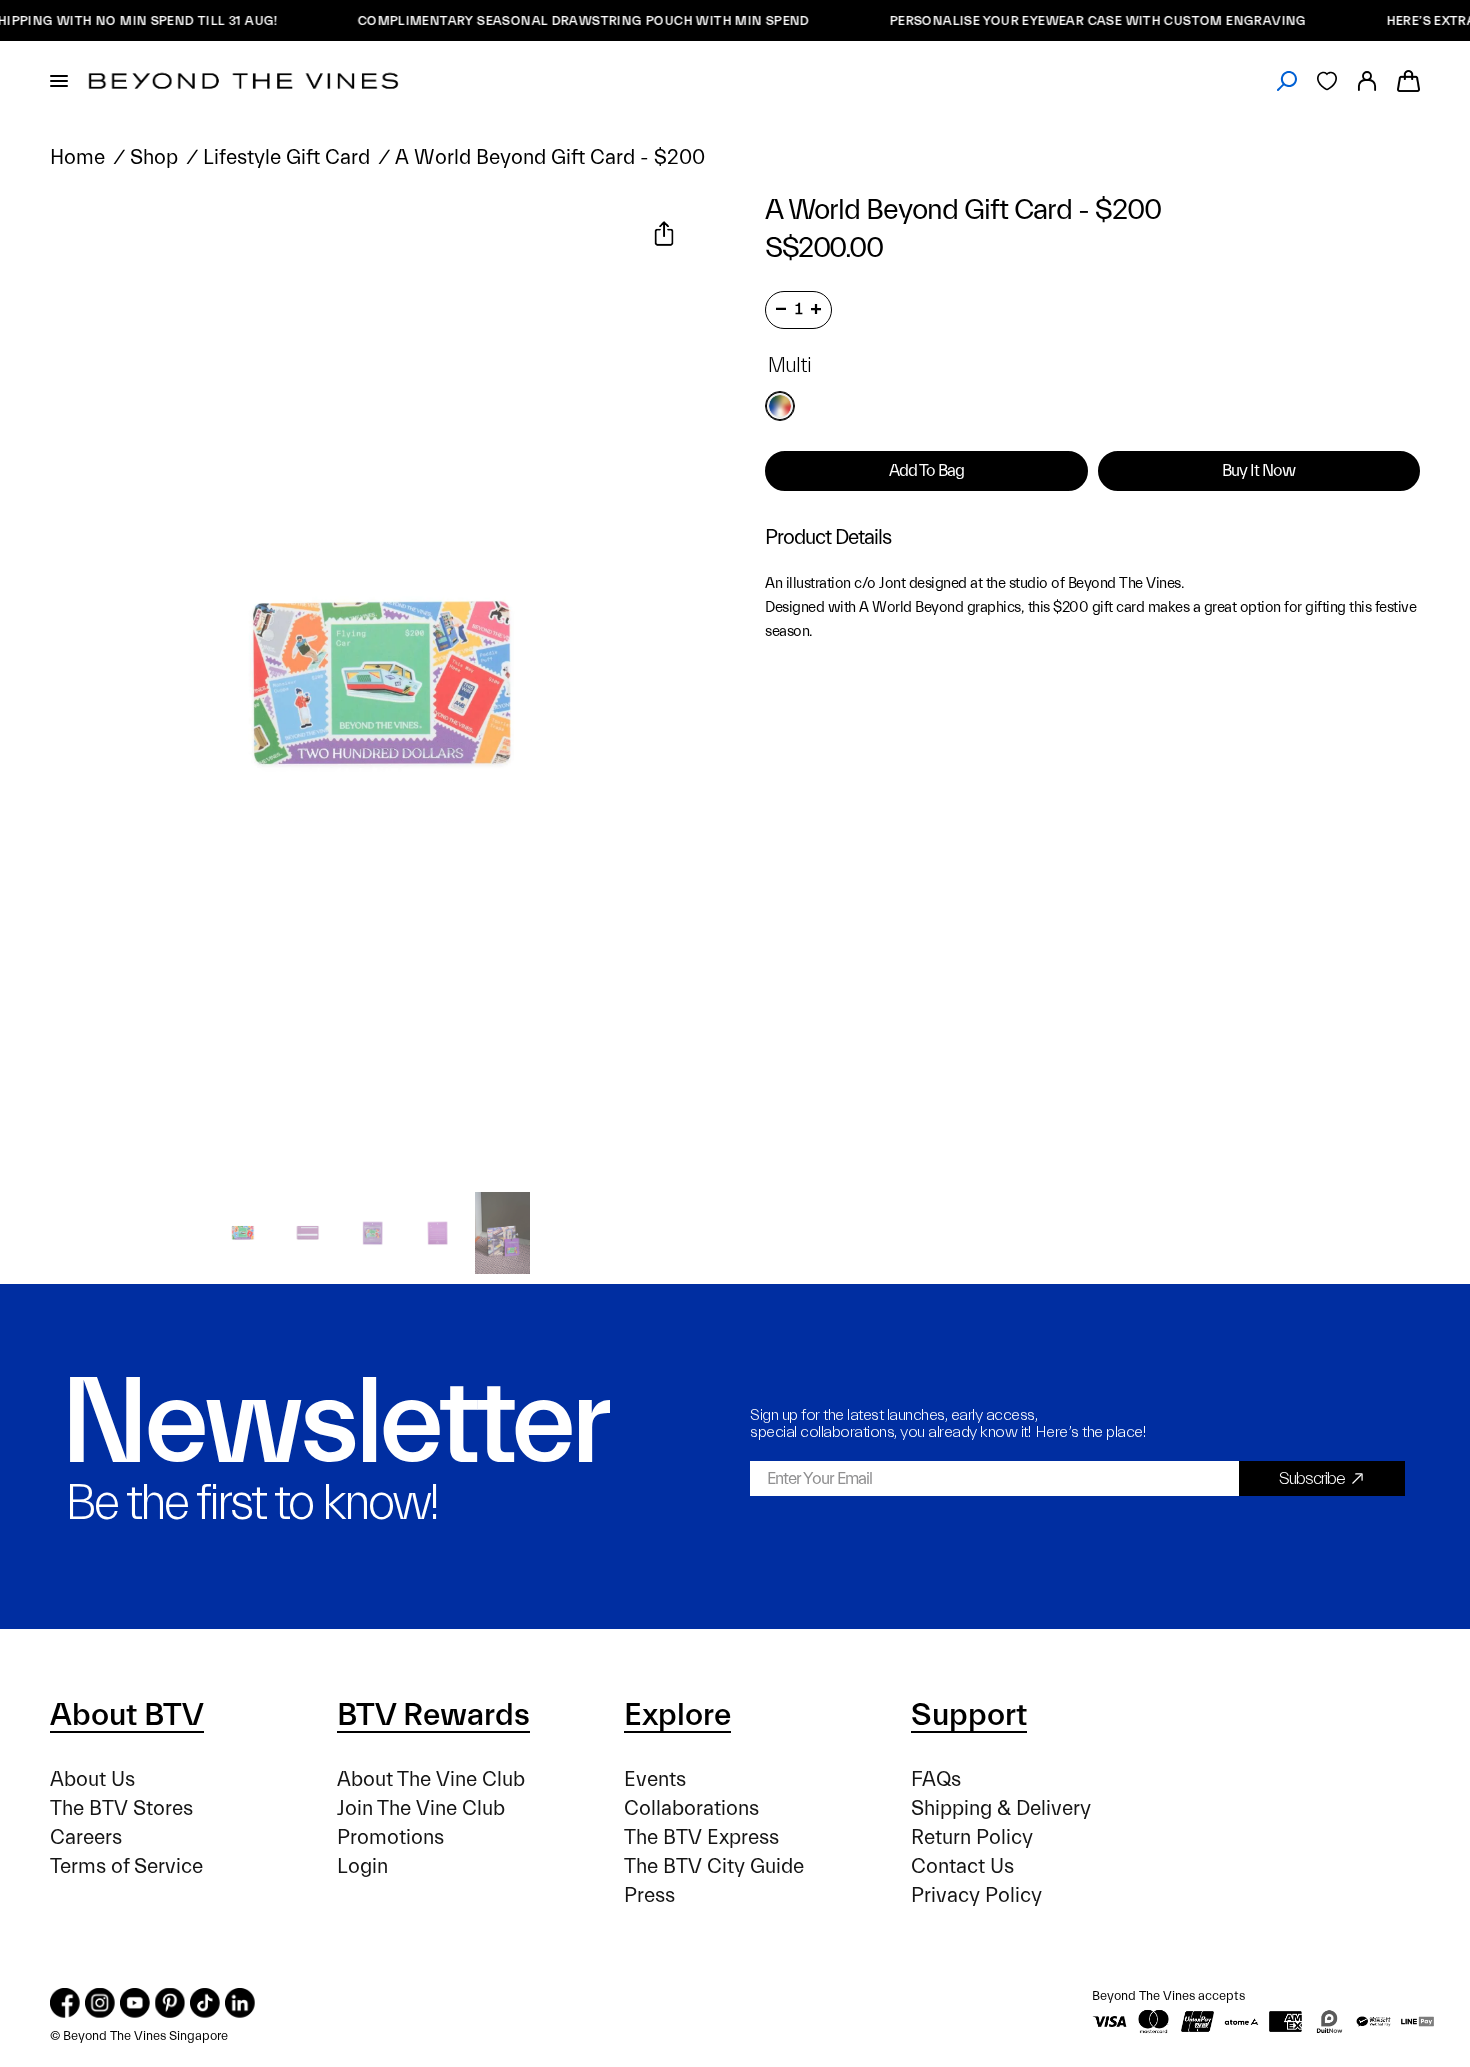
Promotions (390, 1837)
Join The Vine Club (421, 1808)
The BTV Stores (121, 1808)
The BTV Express (701, 1837)
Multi (780, 406)
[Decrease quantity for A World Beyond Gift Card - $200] (781, 309)
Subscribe (1312, 1478)
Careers (86, 1837)
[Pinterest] (170, 2003)
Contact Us (962, 1866)
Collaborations (691, 1808)
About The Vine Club (431, 1779)
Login (362, 1866)
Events (655, 1779)
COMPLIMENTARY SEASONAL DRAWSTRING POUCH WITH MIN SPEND (551, 20)
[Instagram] (100, 2003)
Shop (154, 157)
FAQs (936, 1779)
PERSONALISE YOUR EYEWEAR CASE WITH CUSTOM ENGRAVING (1065, 20)
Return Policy (972, 1837)
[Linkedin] (240, 2003)
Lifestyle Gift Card (286, 157)
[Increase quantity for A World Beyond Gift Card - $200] (816, 309)
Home (77, 157)
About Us (92, 1779)
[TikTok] (205, 2003)
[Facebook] (65, 2003)
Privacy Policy (976, 1895)
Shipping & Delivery (1001, 1808)
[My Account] (1367, 81)
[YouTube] (135, 2003)
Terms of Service (126, 1866)
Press (649, 1895)
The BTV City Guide (714, 1866)
